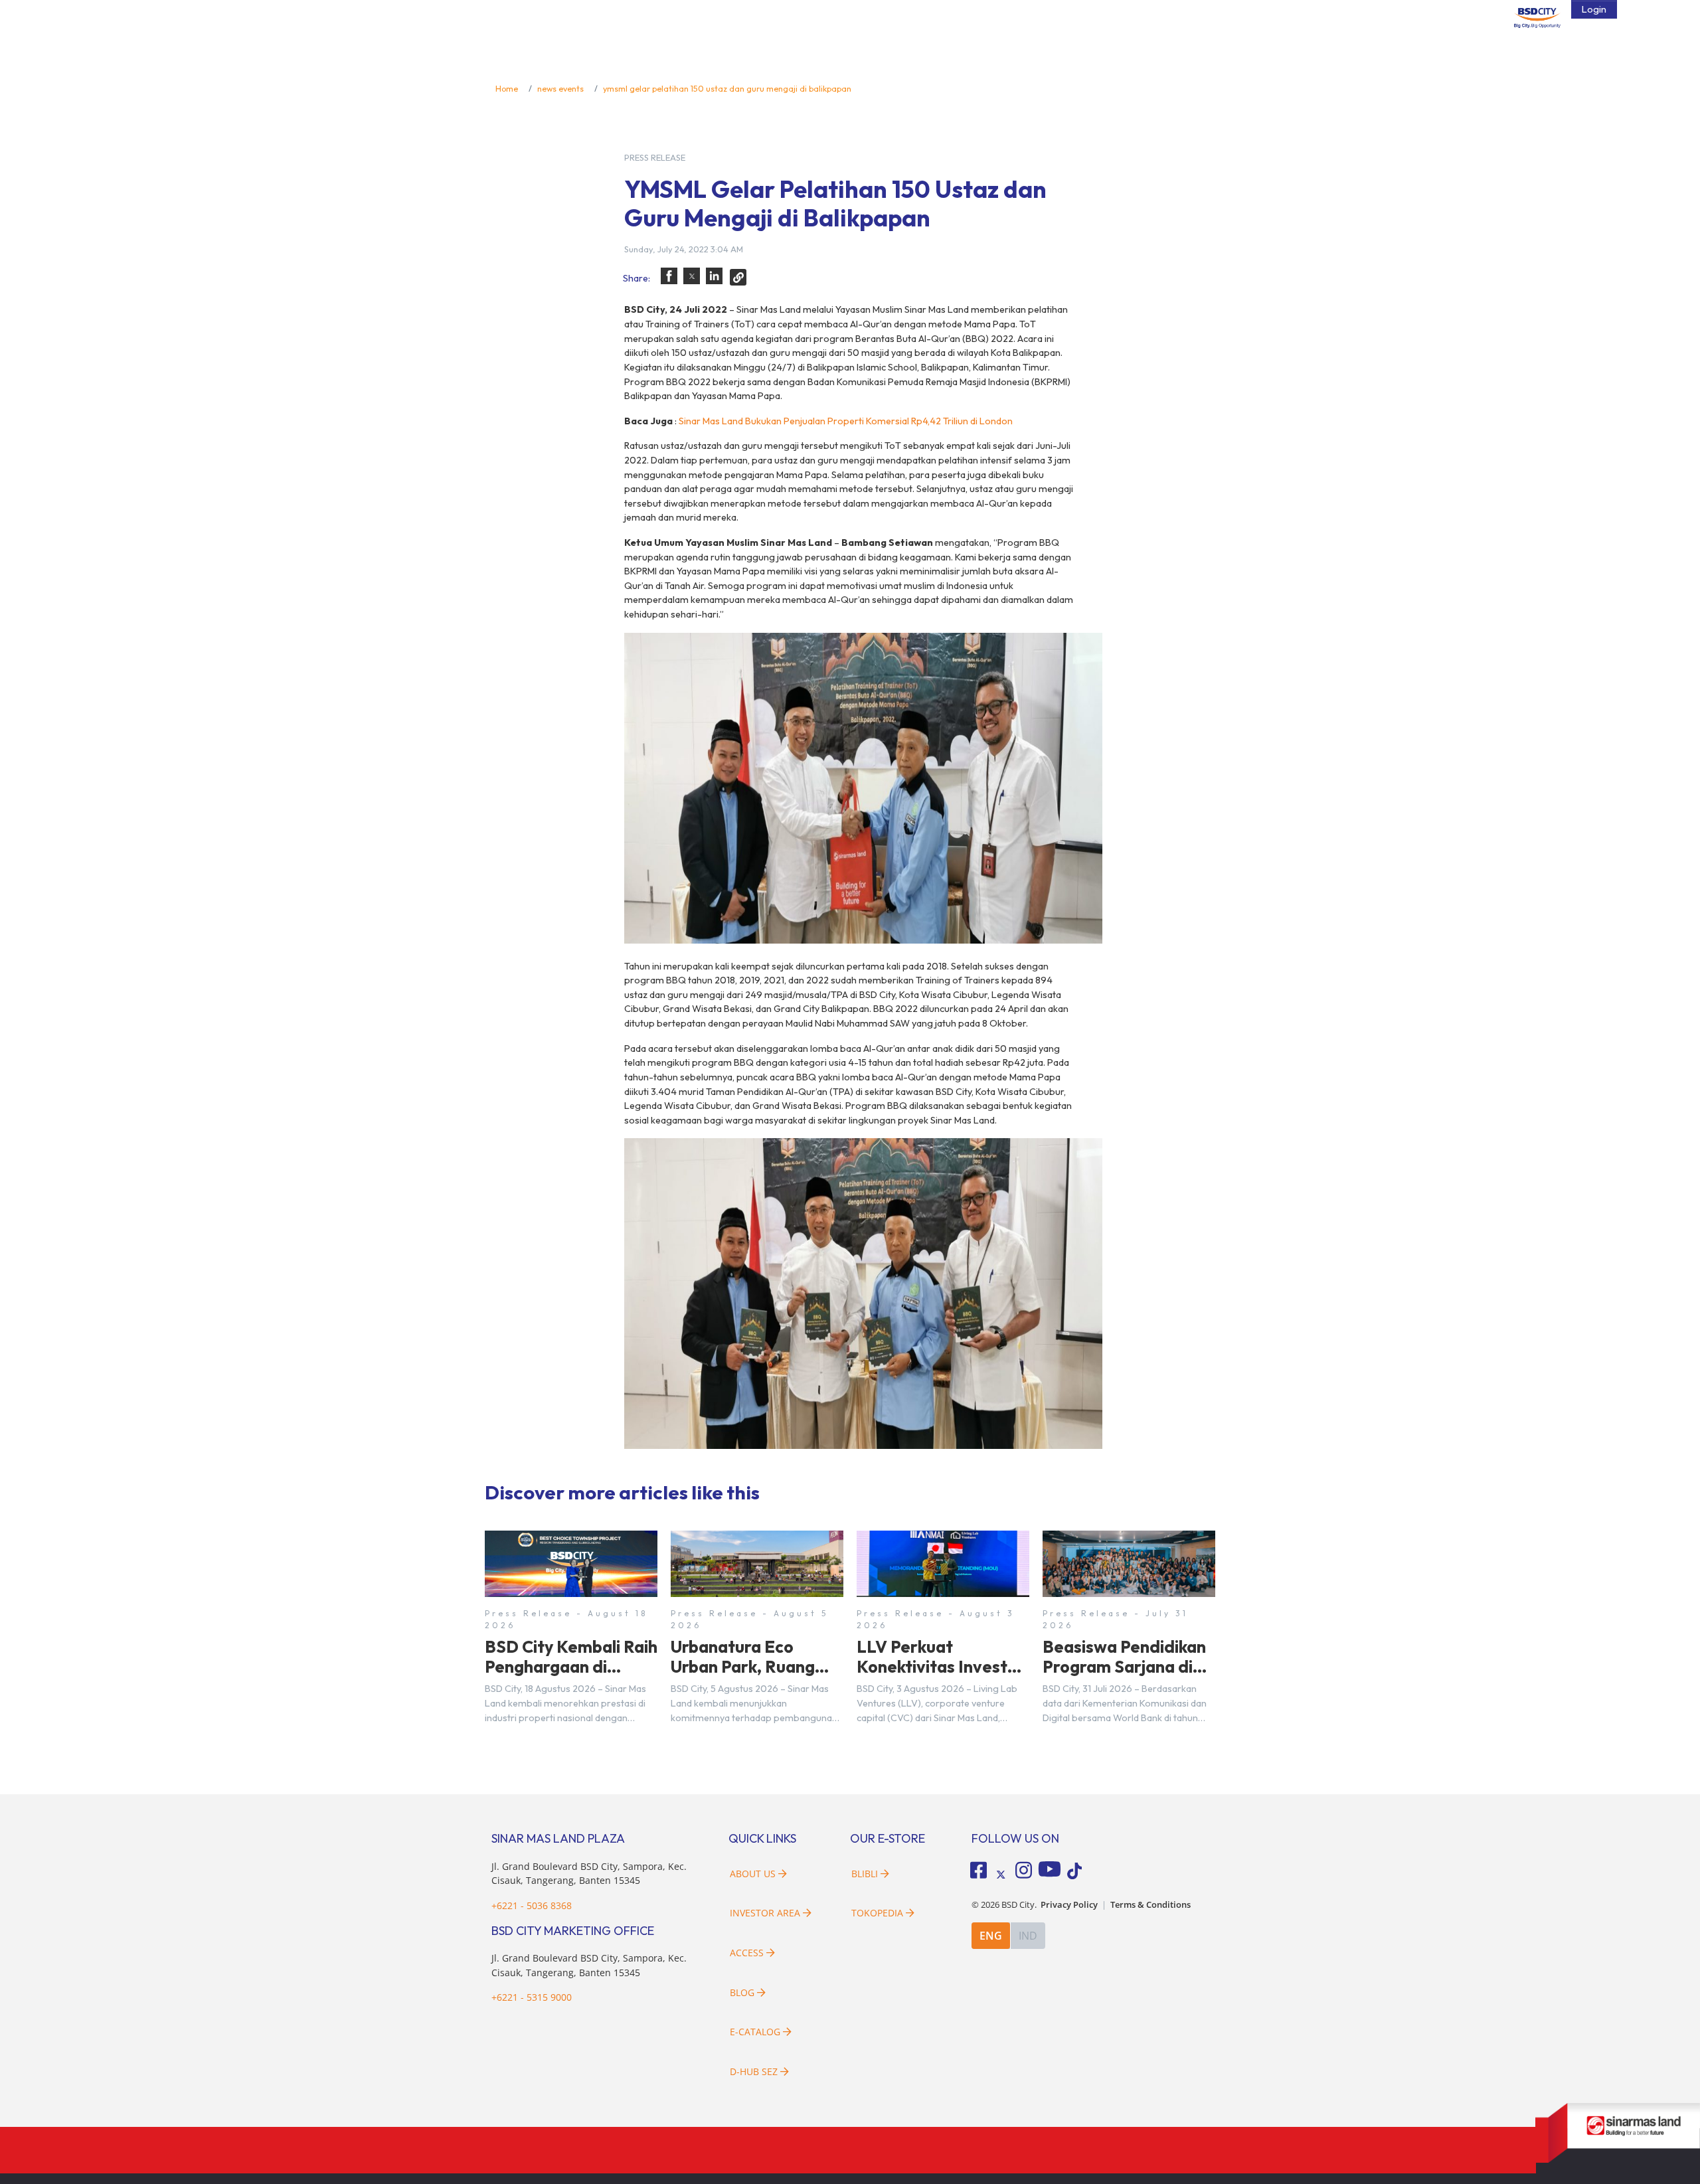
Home (507, 88)
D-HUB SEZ (755, 2071)
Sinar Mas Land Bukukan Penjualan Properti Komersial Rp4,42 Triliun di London (846, 421)
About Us (753, 1874)
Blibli (865, 1874)
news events (560, 88)
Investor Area (765, 1913)
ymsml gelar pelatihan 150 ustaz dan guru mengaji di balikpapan (727, 88)
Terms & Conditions (1150, 1905)
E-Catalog (756, 2032)
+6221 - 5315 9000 (532, 1997)
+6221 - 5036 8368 (532, 1905)
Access (747, 1953)
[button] (669, 276)
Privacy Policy (1069, 1905)
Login (1594, 9)
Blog (742, 1992)
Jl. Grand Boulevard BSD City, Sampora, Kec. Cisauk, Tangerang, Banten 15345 (589, 1874)
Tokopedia (877, 1913)
